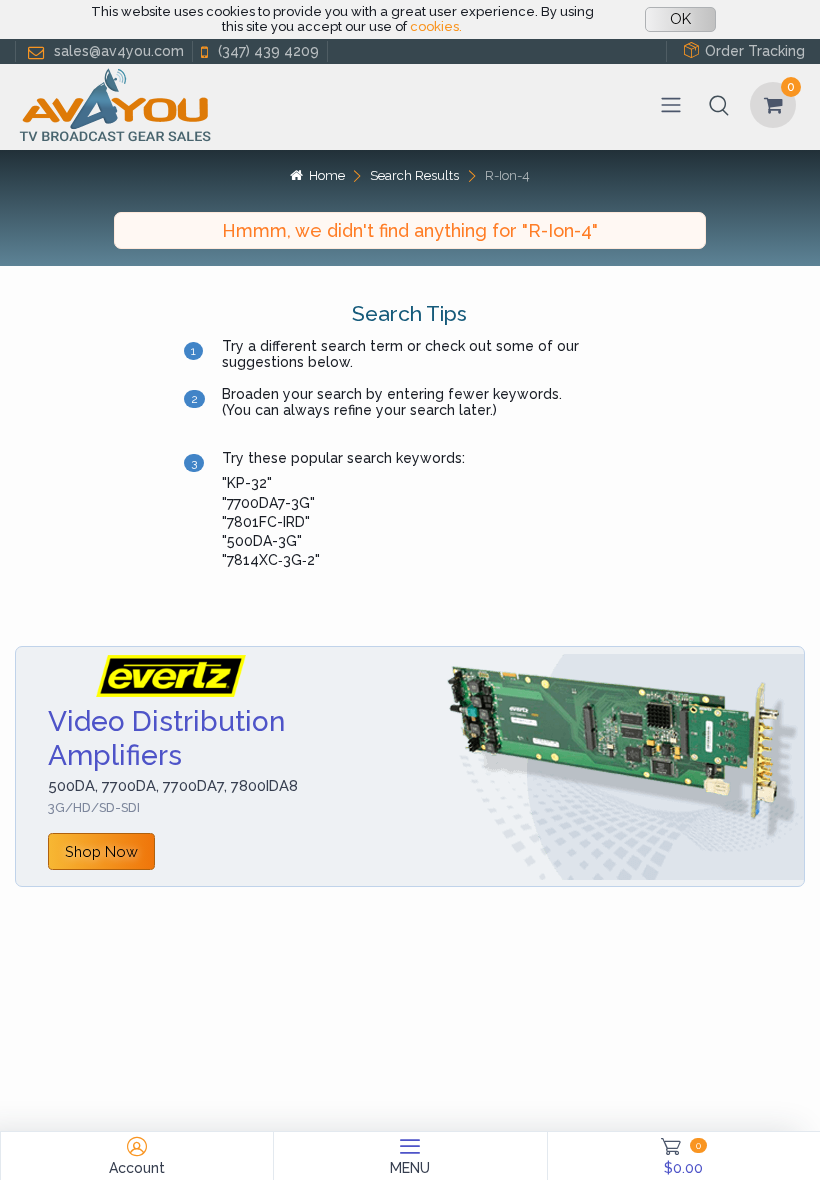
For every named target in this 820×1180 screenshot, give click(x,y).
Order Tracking (755, 51)
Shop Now (101, 851)
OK (680, 19)
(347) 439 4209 (268, 51)
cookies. (436, 26)
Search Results (414, 175)
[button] (719, 105)
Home (326, 175)
